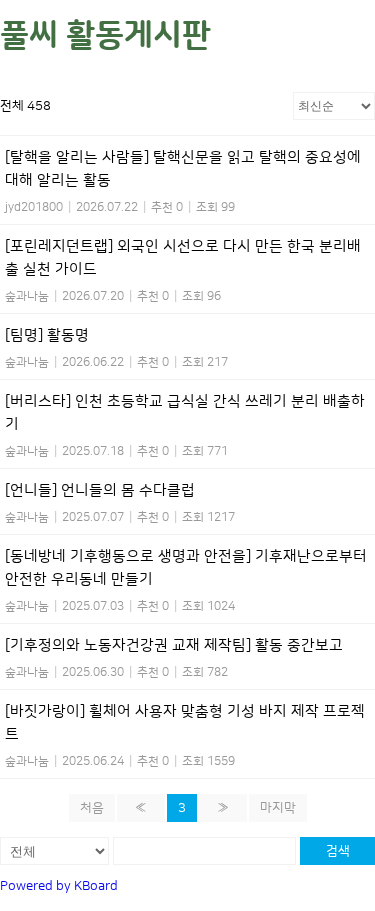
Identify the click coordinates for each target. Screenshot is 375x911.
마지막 (278, 808)
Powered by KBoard (59, 886)
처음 (92, 808)
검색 (338, 851)
